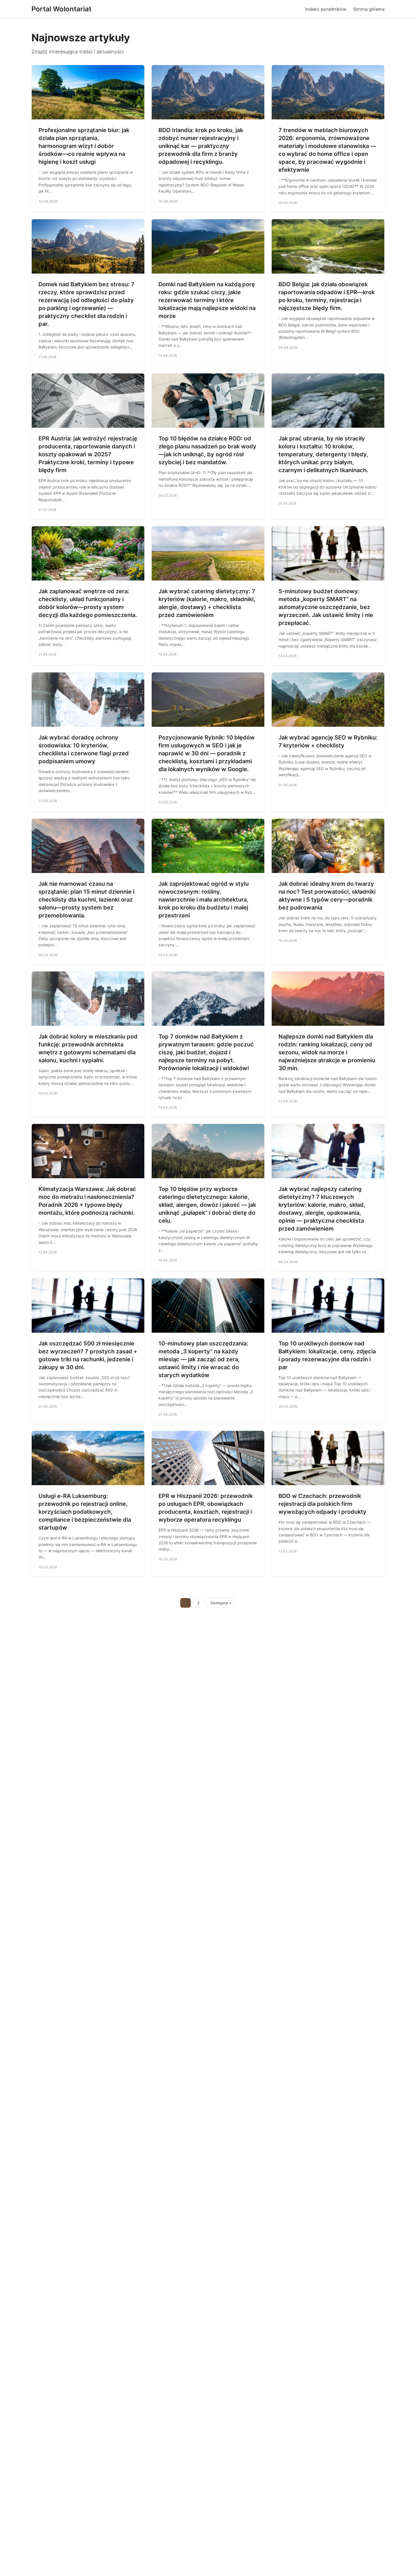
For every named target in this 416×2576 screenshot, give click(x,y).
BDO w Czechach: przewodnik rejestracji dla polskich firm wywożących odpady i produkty (322, 1504)
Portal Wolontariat (61, 9)
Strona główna (369, 9)
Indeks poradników (326, 9)
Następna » (221, 1603)
